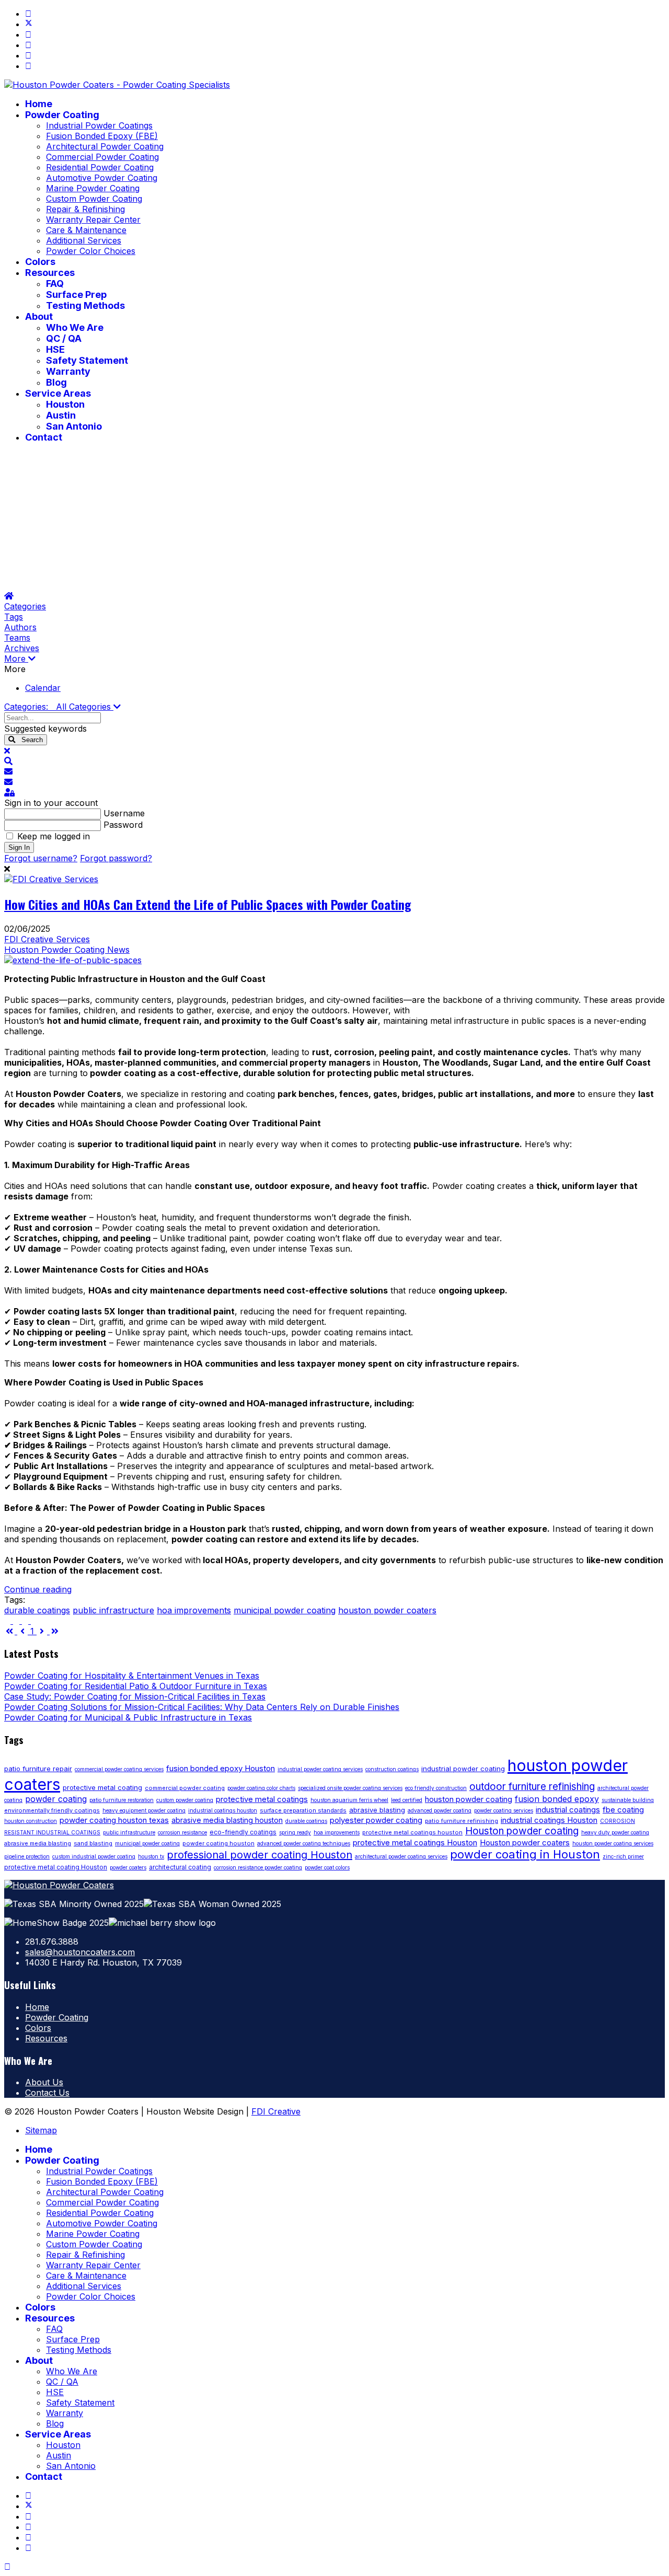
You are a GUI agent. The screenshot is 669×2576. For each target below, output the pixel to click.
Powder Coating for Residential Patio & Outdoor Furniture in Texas (136, 1686)
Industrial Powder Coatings (99, 125)
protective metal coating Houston (56, 1867)
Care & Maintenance (86, 230)
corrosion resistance (182, 1832)
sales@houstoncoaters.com (80, 1952)
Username (124, 813)
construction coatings (392, 1769)
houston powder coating (469, 1799)
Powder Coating (62, 115)
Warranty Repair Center (93, 220)
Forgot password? (116, 858)
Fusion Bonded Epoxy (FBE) (102, 136)
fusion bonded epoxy (557, 1799)
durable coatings (37, 1610)
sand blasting (93, 1843)
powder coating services (504, 1810)
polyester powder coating (376, 1820)
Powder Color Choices (91, 251)
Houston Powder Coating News (67, 950)
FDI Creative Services (47, 939)
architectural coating (180, 1867)
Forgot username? (41, 858)
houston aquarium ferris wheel (349, 1800)
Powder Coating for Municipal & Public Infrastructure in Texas (128, 1717)
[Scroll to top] (7, 2567)
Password (123, 825)
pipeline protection (27, 1856)
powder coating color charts (261, 1788)
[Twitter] (29, 24)
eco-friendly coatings (243, 1832)
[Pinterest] (28, 34)
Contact (44, 437)
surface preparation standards (303, 1810)
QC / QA (64, 338)
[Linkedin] (28, 55)
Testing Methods (85, 305)
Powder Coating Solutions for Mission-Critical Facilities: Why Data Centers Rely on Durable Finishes (202, 1707)
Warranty (68, 371)
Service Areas (58, 393)
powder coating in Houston (525, 1854)
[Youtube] (28, 45)
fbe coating (623, 1810)
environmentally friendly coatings (52, 1810)
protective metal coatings (262, 1799)
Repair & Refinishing (85, 209)
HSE (55, 349)
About (39, 316)
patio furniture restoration (122, 1800)
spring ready (295, 1832)
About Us (44, 2082)
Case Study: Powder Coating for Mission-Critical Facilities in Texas (135, 1696)
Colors (40, 262)
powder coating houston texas (114, 1820)
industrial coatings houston (223, 1810)
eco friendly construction (436, 1788)
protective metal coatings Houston (415, 1843)
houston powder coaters (387, 1610)
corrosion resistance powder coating (258, 1867)
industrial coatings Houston (549, 1820)
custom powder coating (185, 1800)
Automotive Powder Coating (102, 178)
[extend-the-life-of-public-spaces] (73, 960)
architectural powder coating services (401, 1856)
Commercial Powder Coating (102, 157)
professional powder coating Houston (259, 1855)
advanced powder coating (440, 1810)
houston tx (151, 1856)
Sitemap (41, 2130)
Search (29, 740)
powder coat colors (327, 1867)
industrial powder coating (463, 1769)
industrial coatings (568, 1810)
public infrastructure (113, 1610)
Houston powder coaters (525, 1843)
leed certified (407, 1800)
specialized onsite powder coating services (350, 1788)
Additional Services (84, 240)
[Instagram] (28, 66)
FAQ (55, 284)
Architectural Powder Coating (105, 146)
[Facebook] (28, 14)
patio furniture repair (38, 1769)
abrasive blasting (377, 1810)
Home (39, 104)
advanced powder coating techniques (304, 1843)
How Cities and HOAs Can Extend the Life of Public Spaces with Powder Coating (208, 904)
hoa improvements (194, 1610)
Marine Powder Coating (93, 188)
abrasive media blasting (38, 1843)
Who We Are (75, 327)
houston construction (31, 1821)
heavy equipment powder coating (144, 1810)
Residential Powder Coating (100, 167)
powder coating (56, 1799)
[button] (334, 659)
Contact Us (47, 2093)
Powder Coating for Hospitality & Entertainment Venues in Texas (132, 1676)
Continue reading (38, 1589)
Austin (61, 415)
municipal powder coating (285, 1610)
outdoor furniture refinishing (532, 1787)
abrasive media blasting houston (227, 1820)
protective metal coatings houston (412, 1832)
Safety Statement (87, 360)
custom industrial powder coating (94, 1856)
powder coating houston (218, 1843)
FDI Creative (276, 2111)
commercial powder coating (185, 1788)
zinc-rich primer (623, 1856)
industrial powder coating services (320, 1769)
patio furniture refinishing (462, 1821)
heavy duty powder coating (615, 1832)
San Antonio (74, 426)
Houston (65, 404)
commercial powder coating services (119, 1769)
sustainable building (628, 1800)
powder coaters (128, 1867)
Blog (56, 382)
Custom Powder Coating (94, 199)
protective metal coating (102, 1787)
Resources (50, 273)
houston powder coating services (613, 1843)
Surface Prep (76, 294)
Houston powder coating (522, 1831)
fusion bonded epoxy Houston (221, 1768)
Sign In (19, 847)
